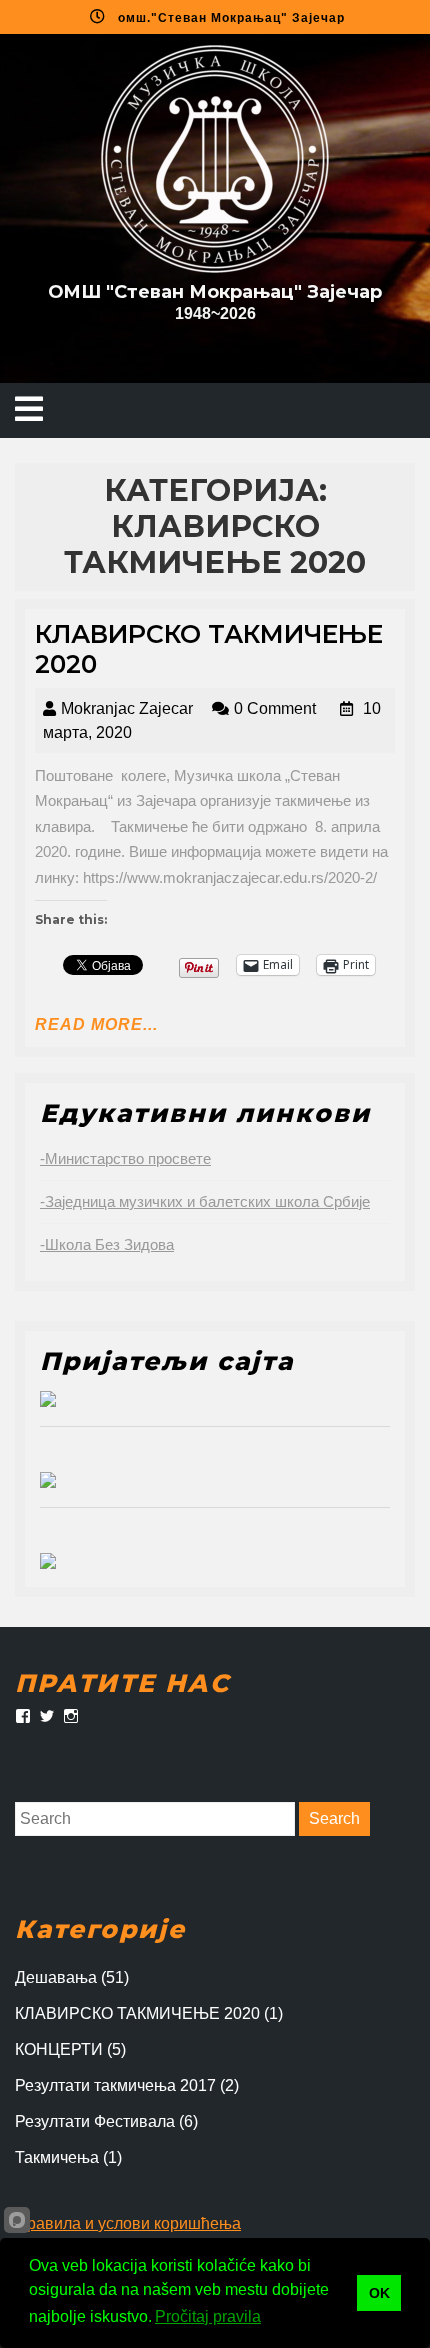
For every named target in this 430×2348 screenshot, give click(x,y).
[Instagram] (71, 1716)
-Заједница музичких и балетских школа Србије (205, 1201)
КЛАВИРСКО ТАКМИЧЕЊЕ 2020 (137, 2013)
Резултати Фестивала (95, 2121)
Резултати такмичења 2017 (115, 2085)
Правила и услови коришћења (128, 2223)
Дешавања (56, 1977)
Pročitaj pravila (208, 2316)
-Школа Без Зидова (107, 1244)
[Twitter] (47, 1716)
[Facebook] (23, 1716)
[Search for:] (155, 1819)
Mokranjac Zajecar (127, 708)
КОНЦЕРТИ (59, 2049)
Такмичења (57, 2157)
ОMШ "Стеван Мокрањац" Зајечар (215, 292)
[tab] (29, 410)
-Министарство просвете (125, 1158)
